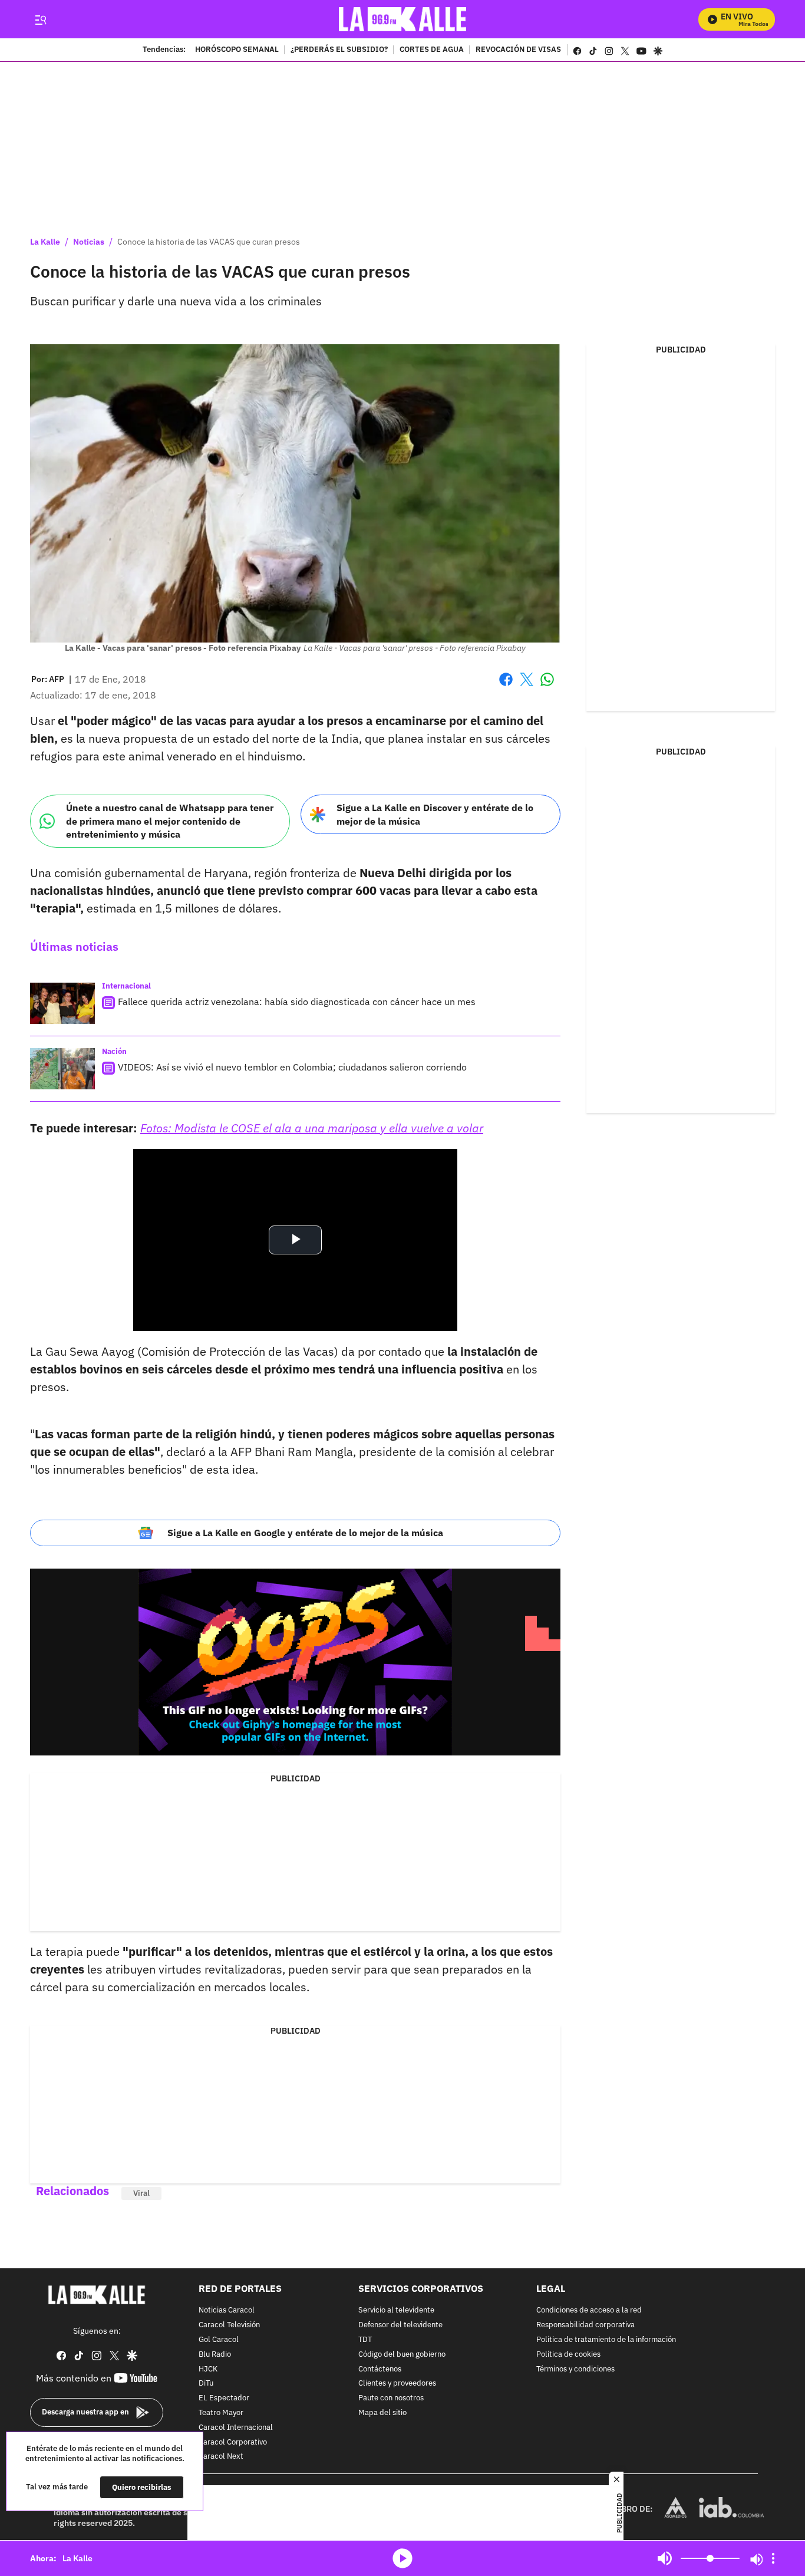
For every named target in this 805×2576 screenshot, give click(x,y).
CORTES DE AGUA (432, 50)
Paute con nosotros (391, 2398)
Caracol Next (221, 2457)
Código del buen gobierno (402, 2355)
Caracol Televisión (229, 2325)
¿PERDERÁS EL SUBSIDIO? (339, 50)
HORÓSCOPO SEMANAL (237, 50)
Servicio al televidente (396, 2311)
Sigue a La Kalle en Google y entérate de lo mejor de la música (305, 1533)
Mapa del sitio (382, 2413)
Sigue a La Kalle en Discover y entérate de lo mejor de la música (435, 814)
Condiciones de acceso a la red (589, 2311)
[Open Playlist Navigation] (773, 2558)
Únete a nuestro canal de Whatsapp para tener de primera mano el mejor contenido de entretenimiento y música (170, 821)
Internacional (126, 986)
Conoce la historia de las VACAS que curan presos (209, 242)
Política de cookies (568, 2355)
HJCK (208, 2369)
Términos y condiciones (575, 2369)
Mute (665, 2558)
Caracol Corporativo (233, 2442)
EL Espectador (224, 2398)
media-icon (402, 2558)
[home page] (403, 19)
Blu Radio (215, 2355)
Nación (114, 1051)
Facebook (506, 686)
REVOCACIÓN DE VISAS (518, 50)
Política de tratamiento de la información (606, 2340)
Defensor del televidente (400, 2325)
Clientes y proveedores (397, 2384)
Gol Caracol (219, 2340)
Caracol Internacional (236, 2428)
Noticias (89, 242)
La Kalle (45, 242)
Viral (141, 2193)
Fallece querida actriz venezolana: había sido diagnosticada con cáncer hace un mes (297, 1002)
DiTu (206, 2384)
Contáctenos (380, 2369)
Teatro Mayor (221, 2413)
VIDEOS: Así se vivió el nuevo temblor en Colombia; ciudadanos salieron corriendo (292, 1067)
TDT (365, 2340)
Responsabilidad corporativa (585, 2325)
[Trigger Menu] (40, 19)
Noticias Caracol (227, 2311)
